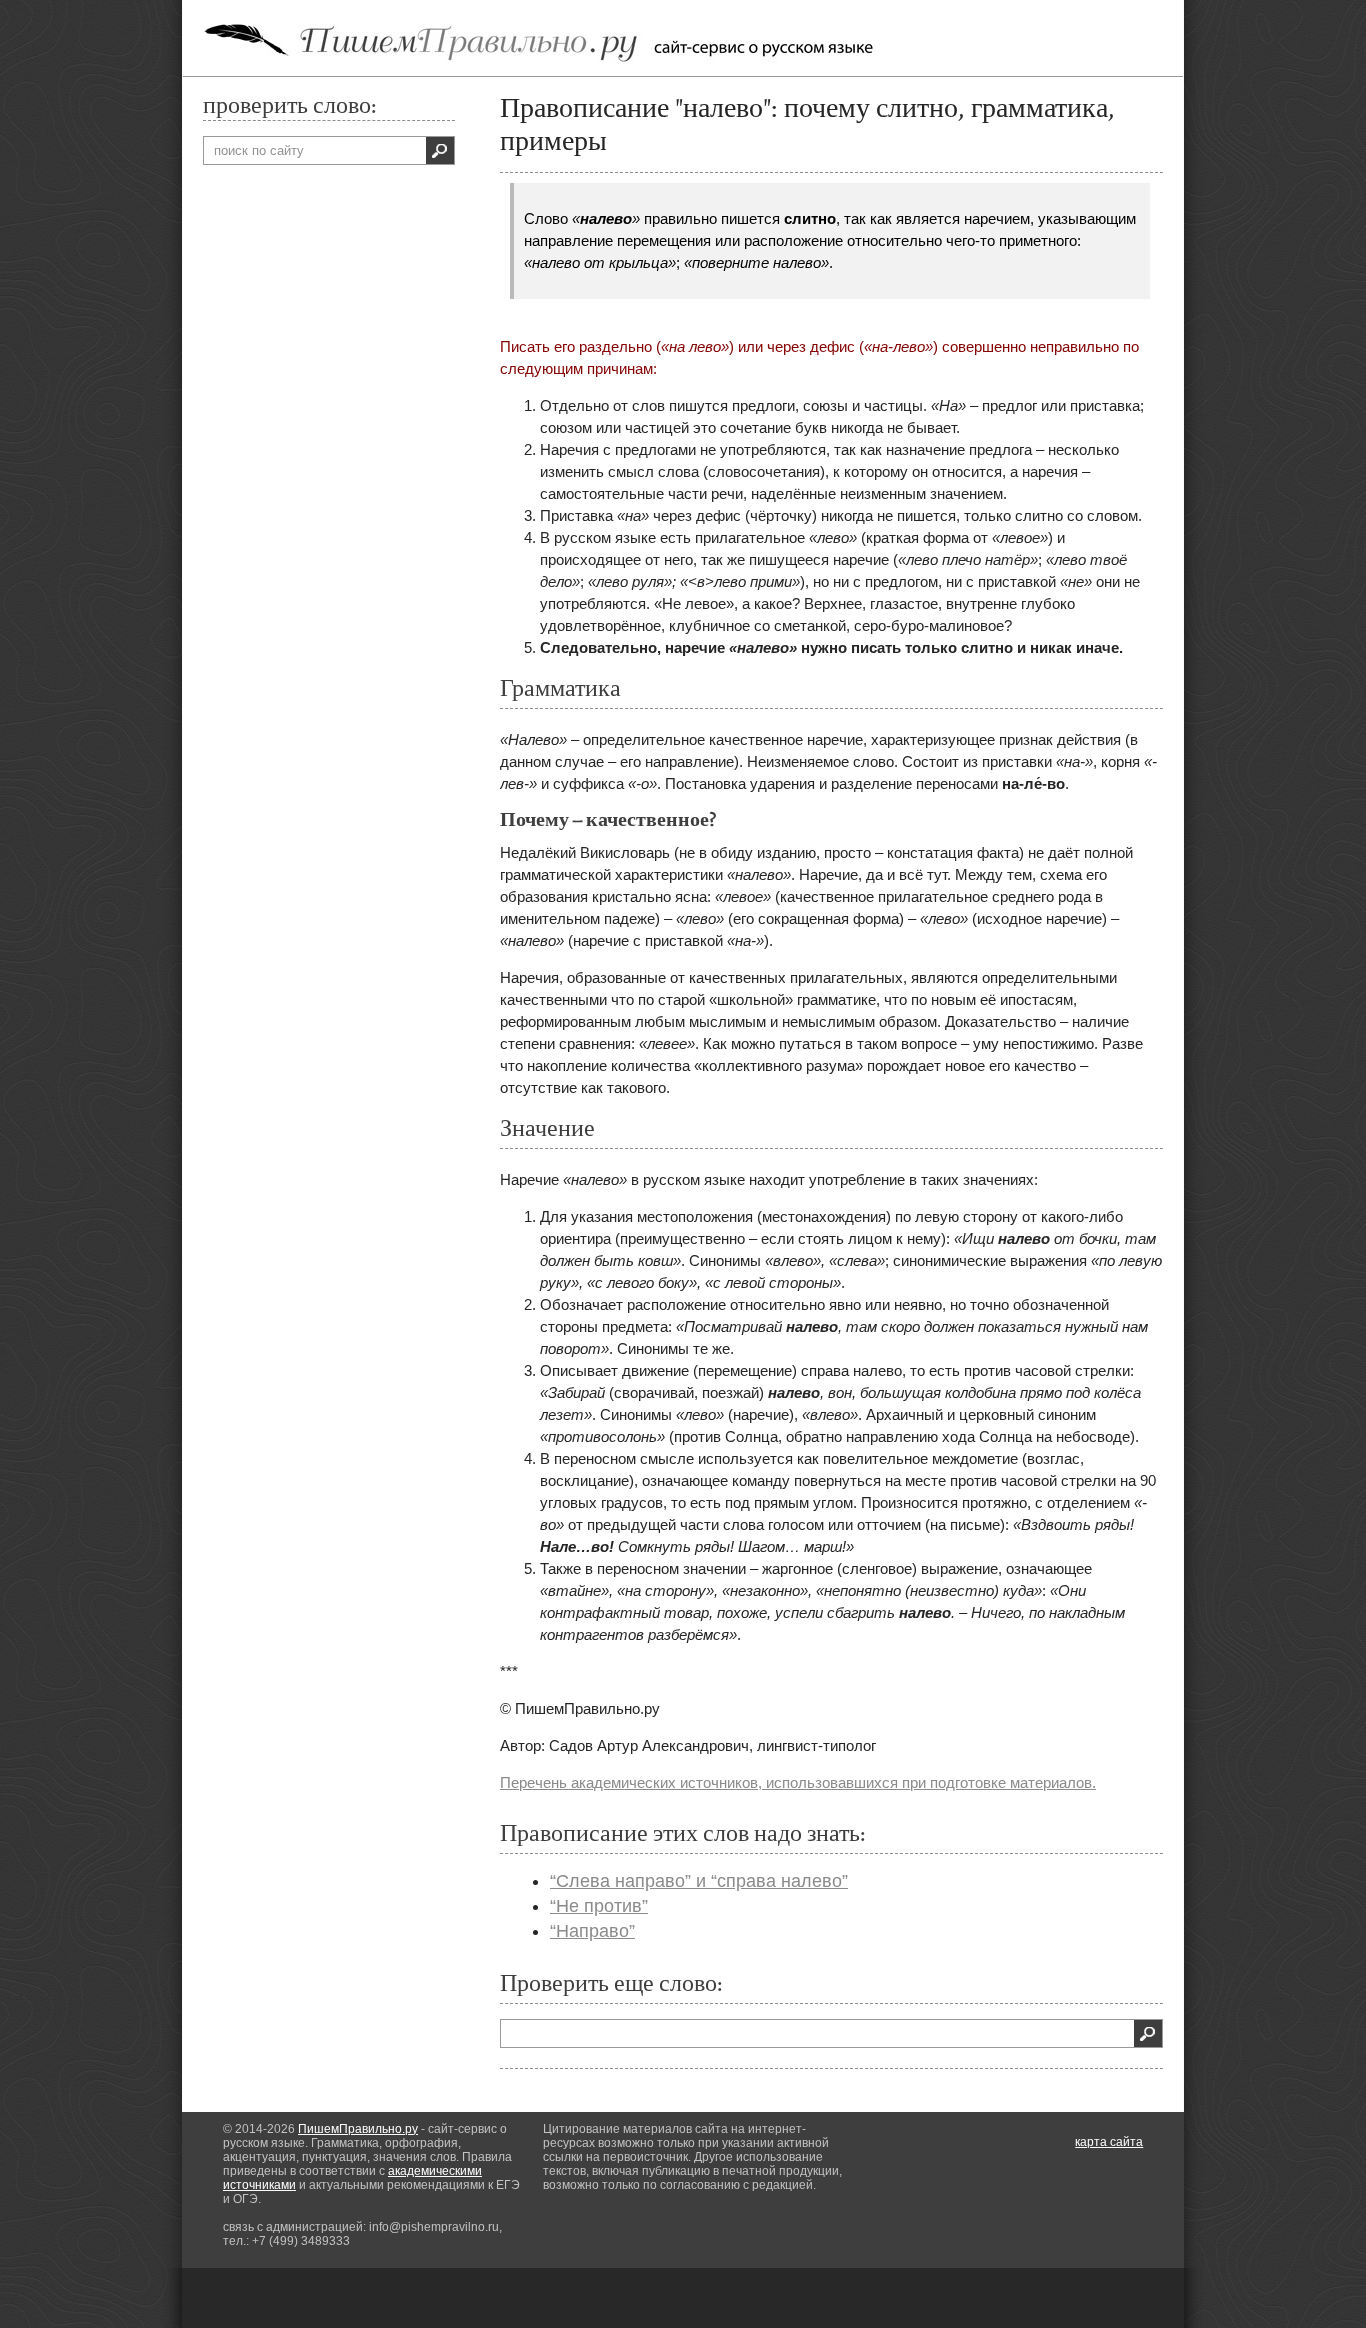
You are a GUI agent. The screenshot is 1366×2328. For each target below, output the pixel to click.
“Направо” (592, 1931)
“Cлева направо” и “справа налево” (699, 1881)
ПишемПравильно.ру (358, 2129)
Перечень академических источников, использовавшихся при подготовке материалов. (798, 1782)
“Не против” (599, 1906)
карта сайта (1109, 2142)
